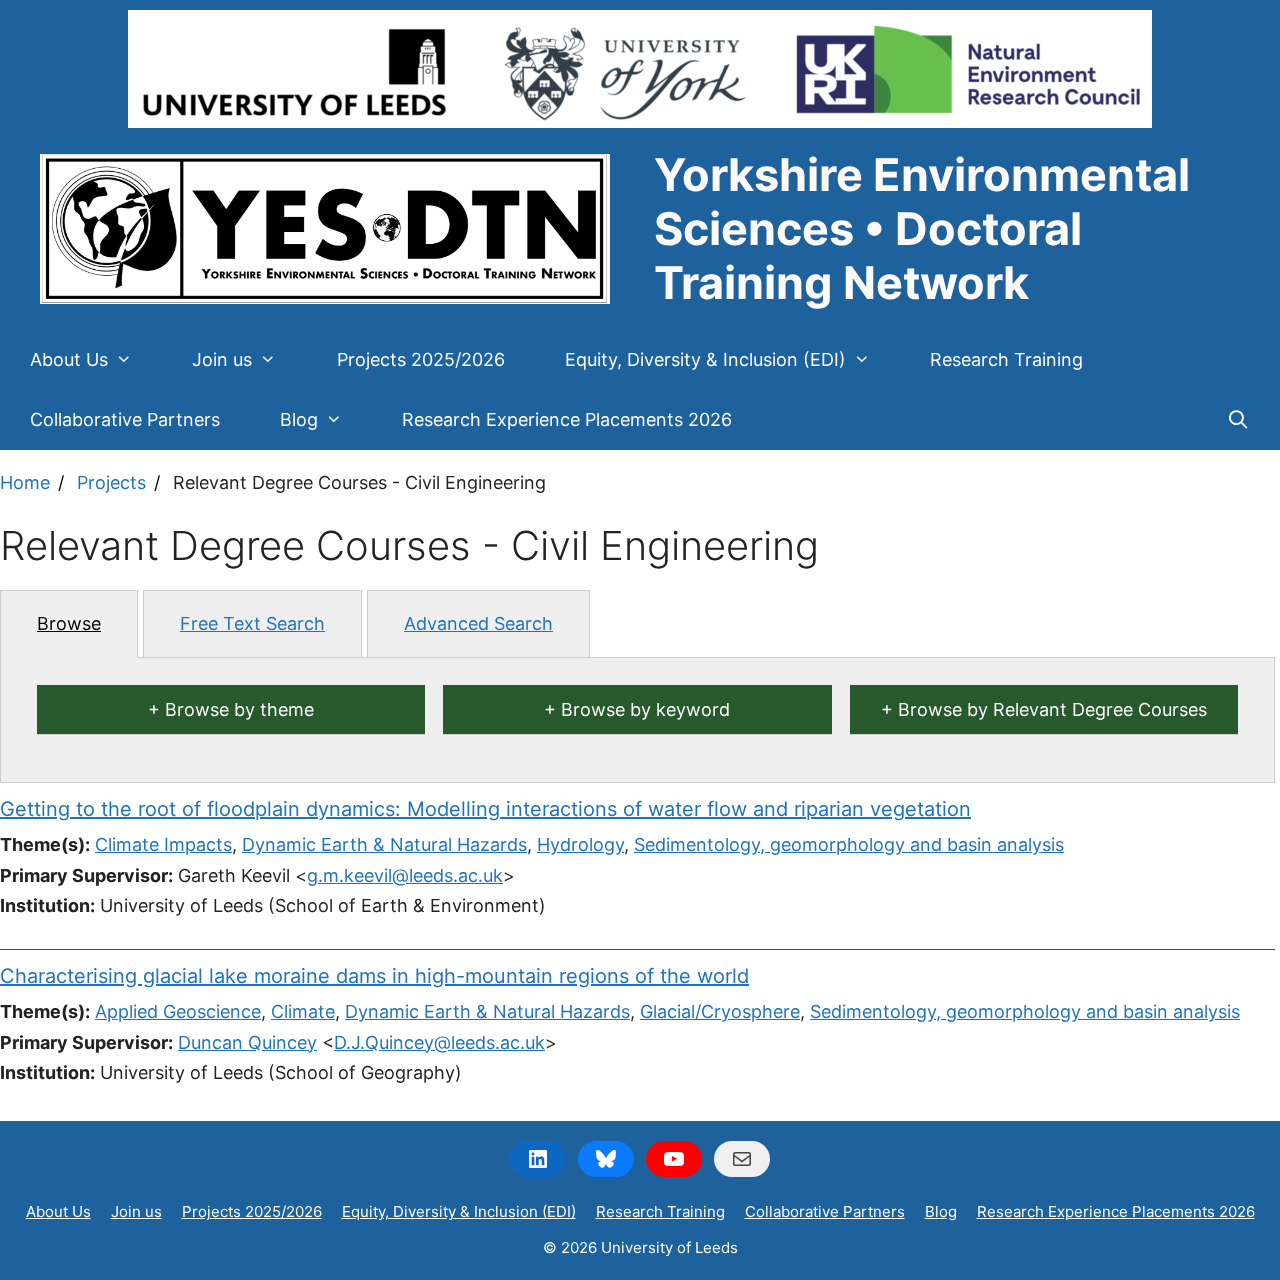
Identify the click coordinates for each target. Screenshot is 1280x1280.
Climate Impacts (163, 844)
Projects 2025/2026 (421, 359)
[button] (135, 360)
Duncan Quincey (247, 1042)
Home (25, 482)
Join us (222, 359)
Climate (303, 1011)
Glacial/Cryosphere (720, 1011)
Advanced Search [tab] (478, 623)
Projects (111, 482)
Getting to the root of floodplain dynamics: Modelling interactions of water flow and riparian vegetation (485, 809)
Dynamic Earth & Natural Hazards (384, 844)
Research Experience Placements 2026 (567, 419)
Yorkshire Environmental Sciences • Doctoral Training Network (922, 228)
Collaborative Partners (125, 419)
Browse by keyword (645, 709)
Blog (299, 419)
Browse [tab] (69, 623)
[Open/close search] (1238, 420)
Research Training (1006, 359)
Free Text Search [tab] (252, 623)
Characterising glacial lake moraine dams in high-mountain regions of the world (374, 976)
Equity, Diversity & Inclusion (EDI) (705, 359)
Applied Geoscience (178, 1011)
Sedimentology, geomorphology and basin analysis (849, 844)
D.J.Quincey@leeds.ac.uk (439, 1042)
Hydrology (580, 844)
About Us (69, 359)
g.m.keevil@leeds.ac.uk (405, 875)
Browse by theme (239, 709)
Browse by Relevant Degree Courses (1052, 709)
